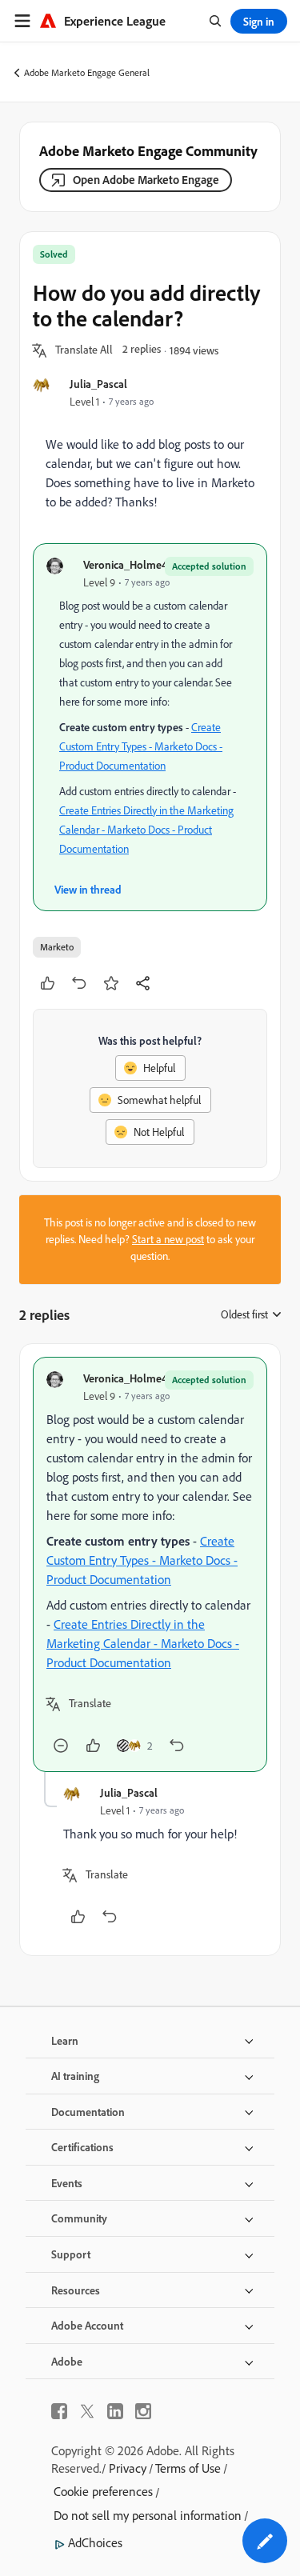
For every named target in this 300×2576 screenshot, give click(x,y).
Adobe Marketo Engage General (87, 72)
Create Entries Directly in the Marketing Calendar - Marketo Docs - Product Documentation (146, 830)
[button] (84, 350)
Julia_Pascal (98, 384)
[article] (150, 1564)
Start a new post (168, 1239)
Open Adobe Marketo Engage (146, 180)
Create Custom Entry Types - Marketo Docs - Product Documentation (141, 746)
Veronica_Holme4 (125, 564)
